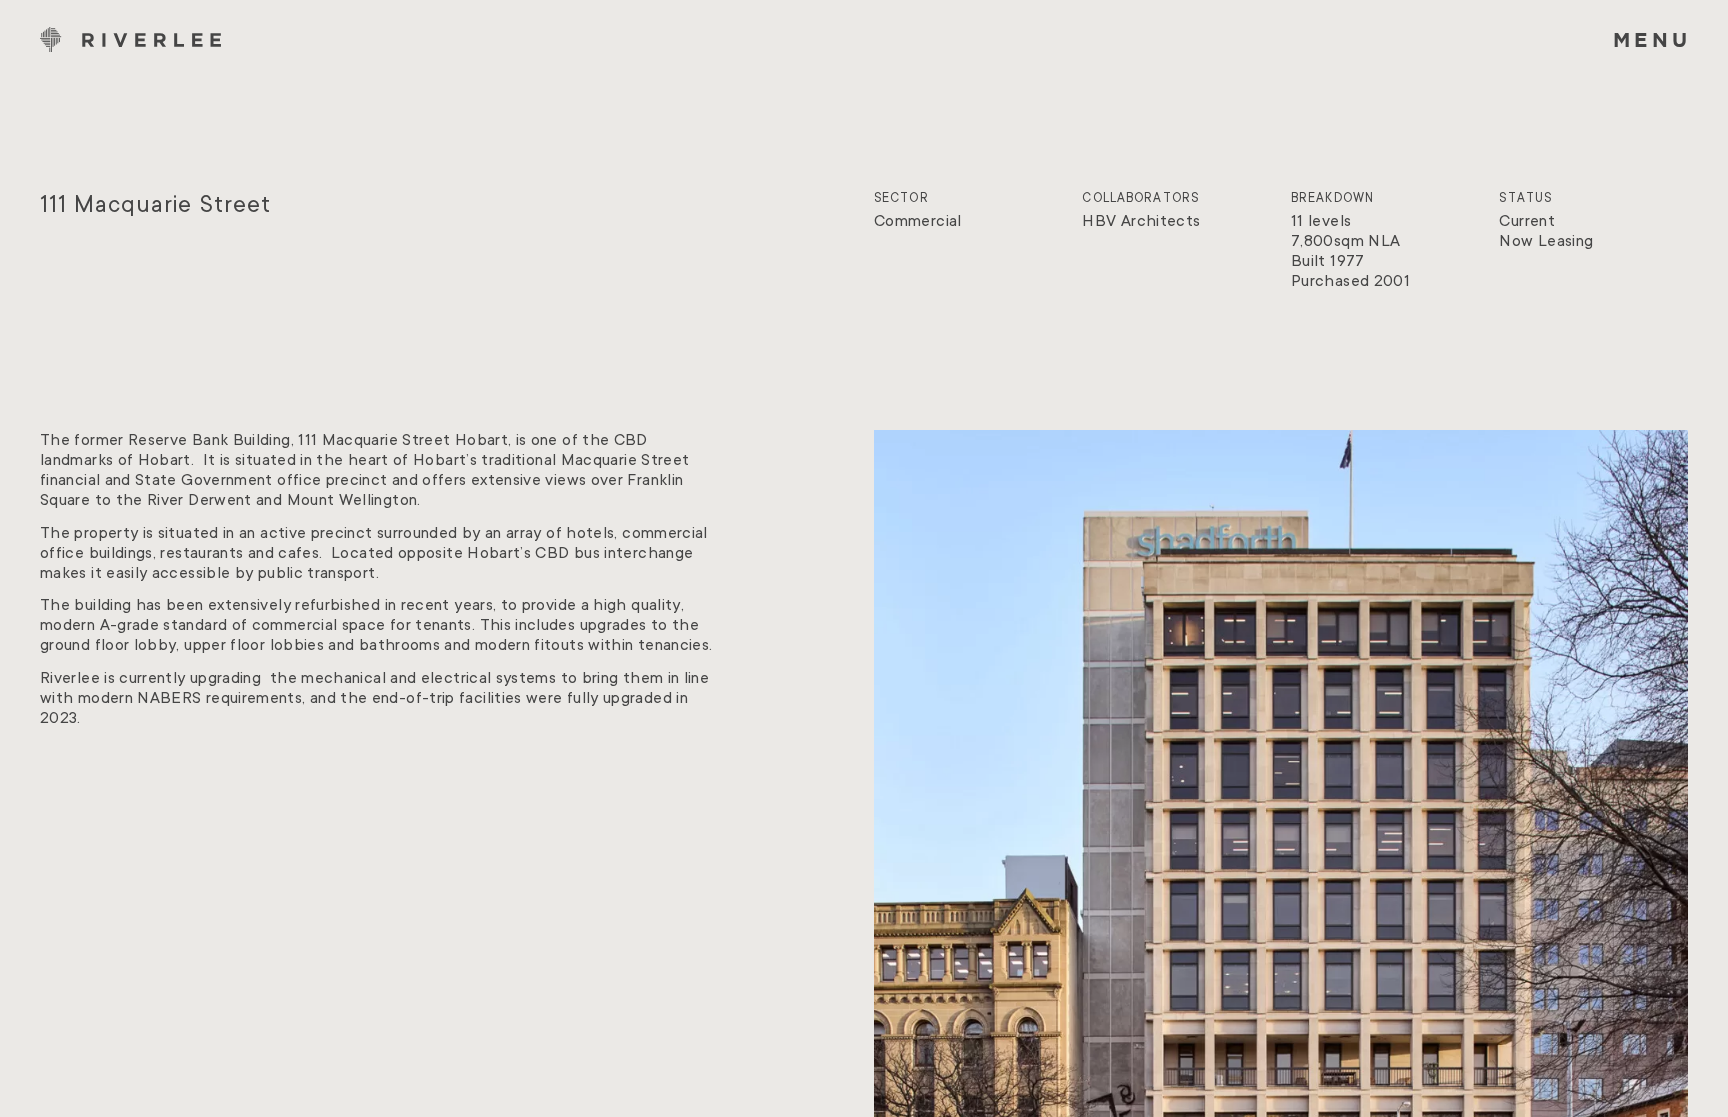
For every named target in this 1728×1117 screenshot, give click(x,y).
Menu (1652, 39)
